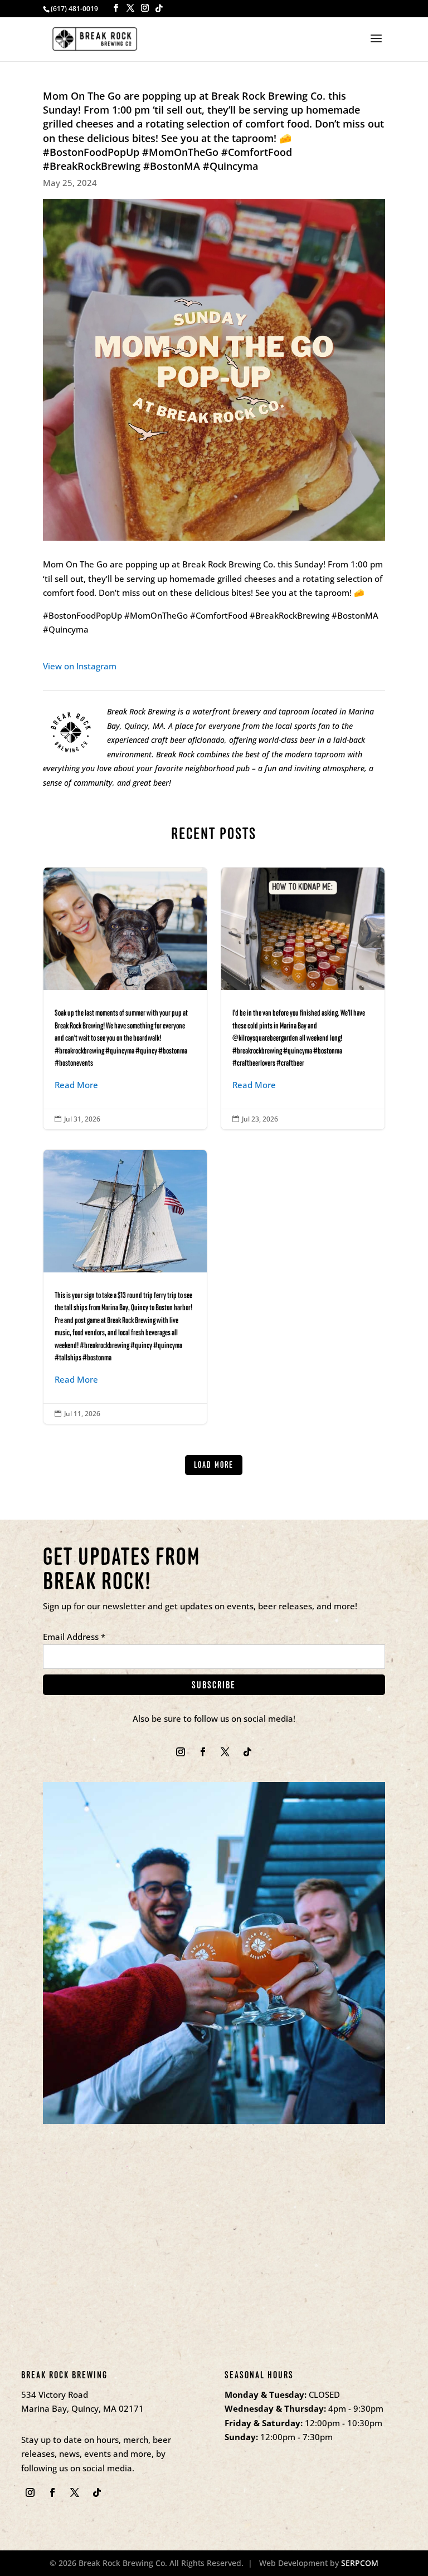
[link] (95, 38)
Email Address (74, 1637)
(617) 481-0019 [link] (74, 9)
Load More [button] (214, 1465)
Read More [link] (76, 1085)
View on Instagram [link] (80, 666)
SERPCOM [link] (360, 2563)
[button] (116, 8)
